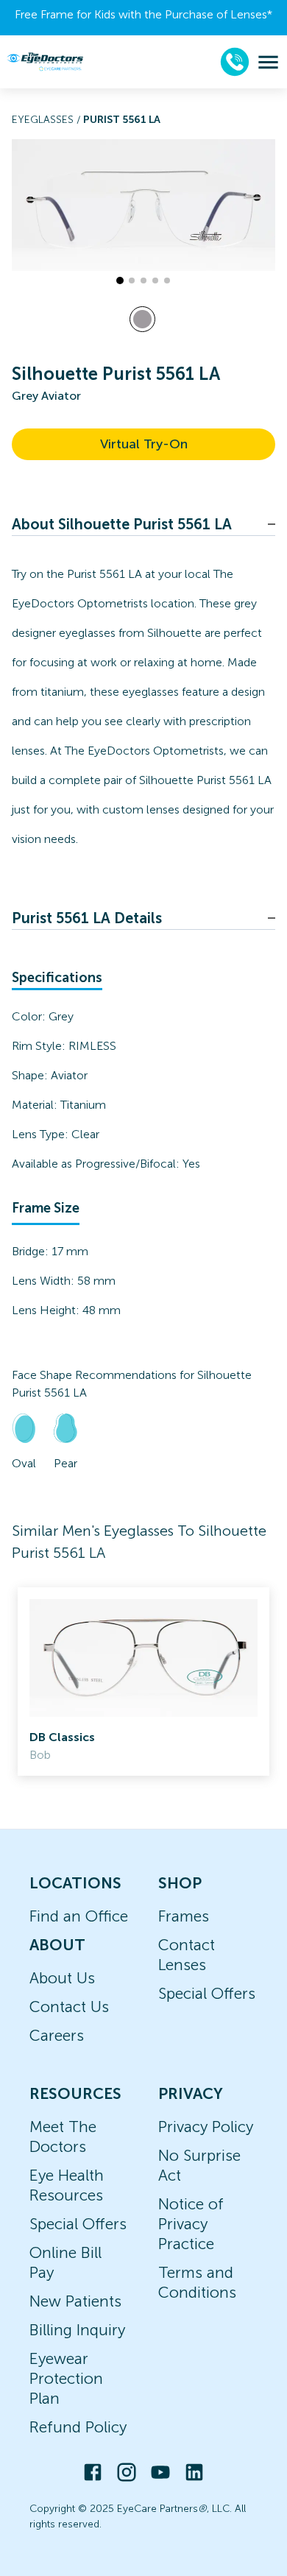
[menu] (268, 62)
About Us (62, 1978)
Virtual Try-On (144, 444)
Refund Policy (78, 2427)
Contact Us (69, 2007)
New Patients (75, 2301)
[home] (45, 61)
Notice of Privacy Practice (191, 2224)
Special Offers (207, 1993)
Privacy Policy (206, 2127)
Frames (184, 1916)
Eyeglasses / (47, 120)
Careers (57, 2035)
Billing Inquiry (77, 2330)
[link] (143, 1682)
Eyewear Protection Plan (66, 2378)
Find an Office (79, 1916)
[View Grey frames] (142, 319)
